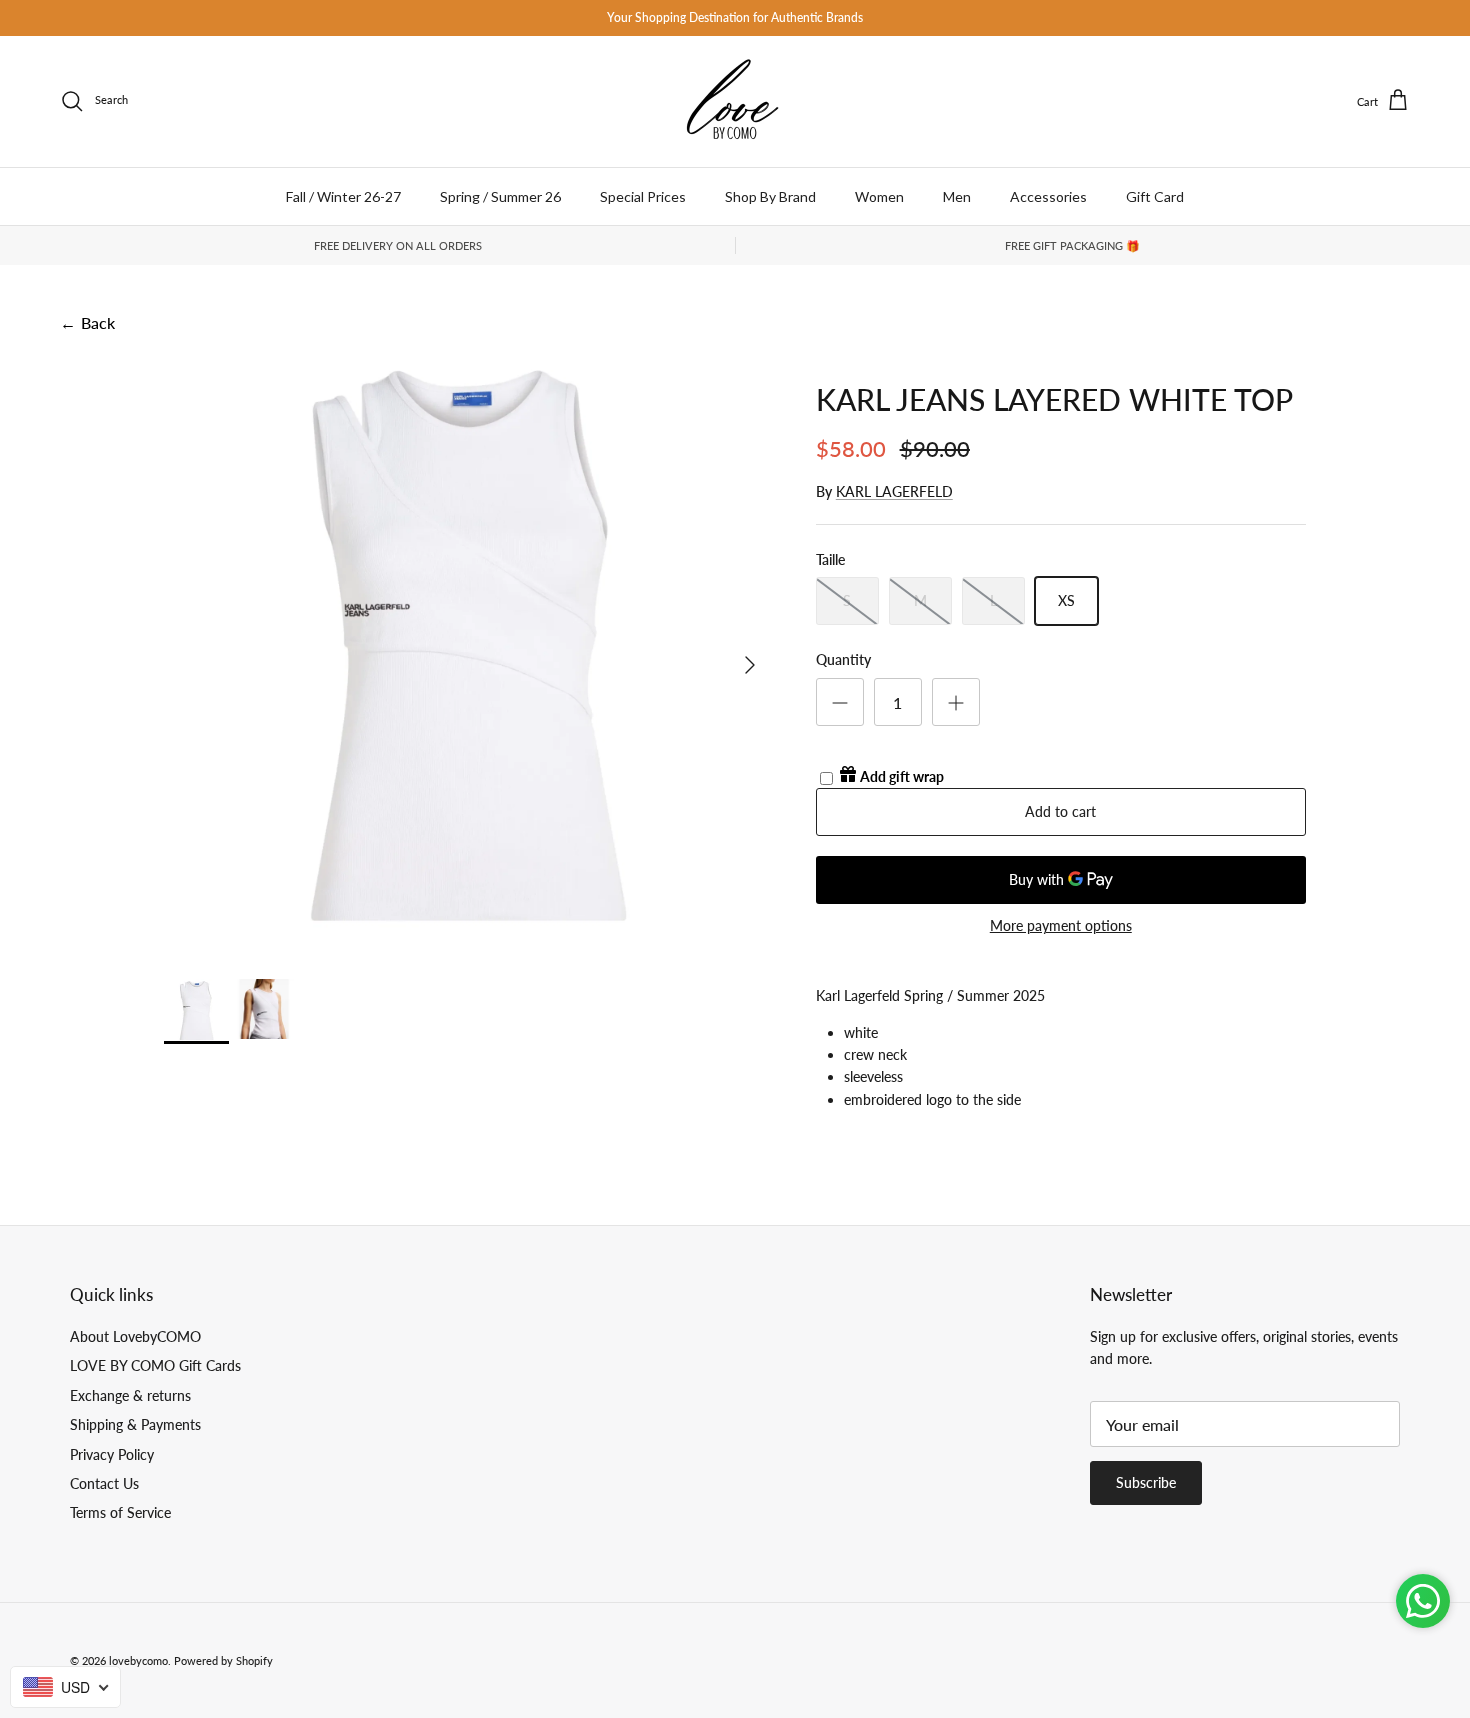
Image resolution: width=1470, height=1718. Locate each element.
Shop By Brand (770, 196)
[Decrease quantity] (840, 702)
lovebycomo (138, 1660)
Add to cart (1060, 811)
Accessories (1048, 196)
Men (957, 196)
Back (87, 322)
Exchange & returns (130, 1395)
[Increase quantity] (956, 702)
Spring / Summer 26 (500, 196)
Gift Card (1155, 196)
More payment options (1061, 926)
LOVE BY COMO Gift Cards (155, 1365)
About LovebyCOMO (135, 1336)
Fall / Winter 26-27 (343, 196)
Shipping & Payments (135, 1424)
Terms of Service (120, 1512)
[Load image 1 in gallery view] (468, 655)
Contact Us (104, 1483)
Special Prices (643, 196)
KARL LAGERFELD (894, 491)
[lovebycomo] (735, 101)
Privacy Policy (112, 1454)
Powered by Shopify (223, 1660)
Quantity (843, 659)
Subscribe (1146, 1482)
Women (879, 196)
